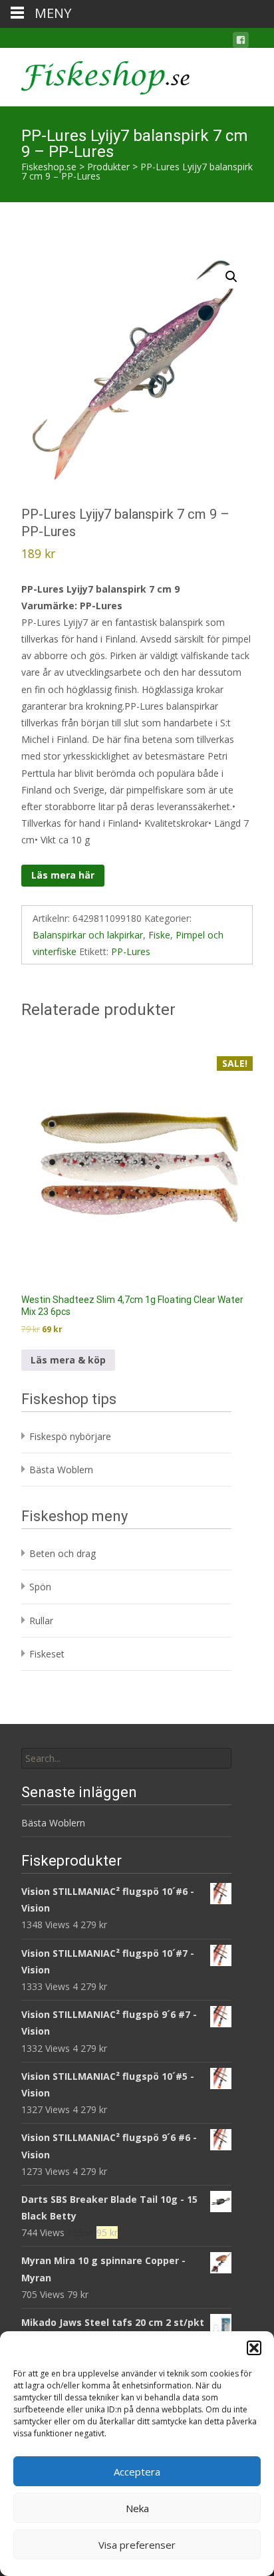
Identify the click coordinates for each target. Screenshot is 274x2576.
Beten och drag (63, 1553)
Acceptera (137, 2472)
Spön (40, 1587)
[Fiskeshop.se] (95, 74)
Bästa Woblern (61, 1470)
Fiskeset (47, 1654)
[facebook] (241, 42)
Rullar (41, 1621)
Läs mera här (63, 875)
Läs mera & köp (68, 1360)
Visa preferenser (137, 2545)
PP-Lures (131, 951)
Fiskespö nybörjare (70, 1436)
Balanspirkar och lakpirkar (88, 935)
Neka (137, 2508)
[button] (254, 2348)
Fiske (159, 935)
